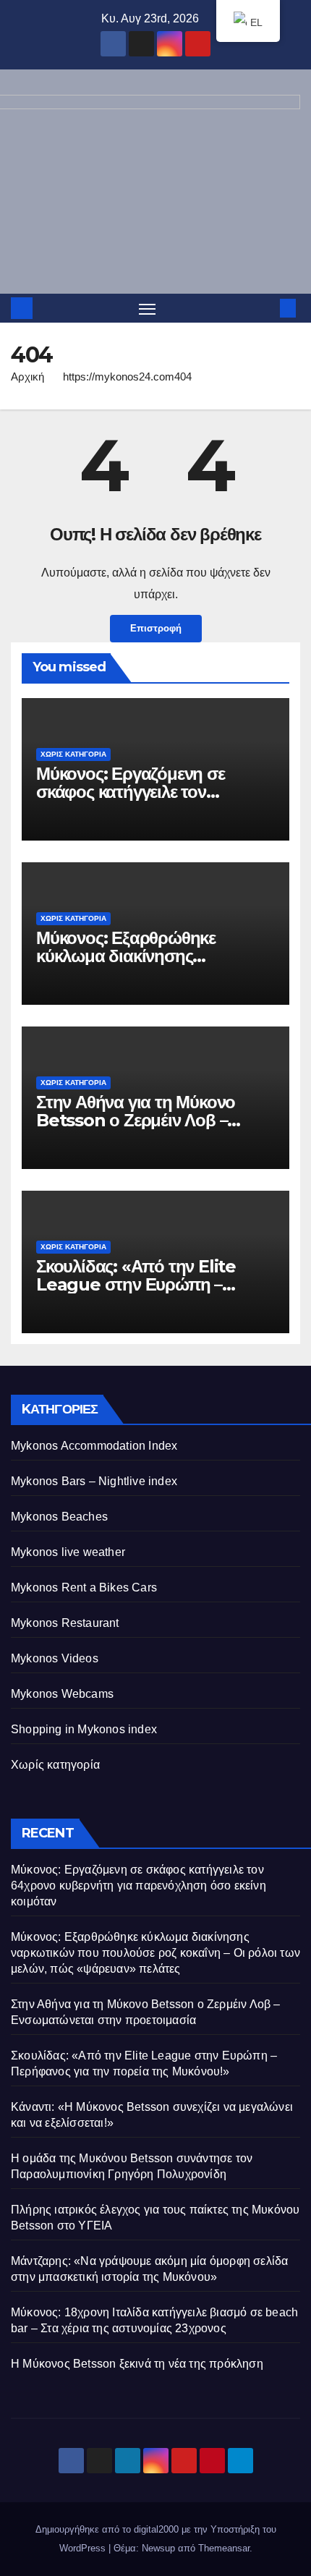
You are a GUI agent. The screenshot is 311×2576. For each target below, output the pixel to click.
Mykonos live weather (68, 1552)
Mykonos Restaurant (65, 1623)
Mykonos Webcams (62, 1694)
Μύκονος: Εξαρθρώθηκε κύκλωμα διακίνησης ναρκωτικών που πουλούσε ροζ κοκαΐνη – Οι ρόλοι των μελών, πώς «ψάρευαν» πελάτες (155, 1953)
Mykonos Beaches (59, 1517)
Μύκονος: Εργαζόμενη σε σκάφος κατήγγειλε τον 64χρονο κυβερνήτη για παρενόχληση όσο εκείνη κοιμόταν (139, 1886)
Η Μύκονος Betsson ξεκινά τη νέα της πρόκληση (137, 2364)
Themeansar (224, 2548)
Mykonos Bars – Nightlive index (94, 1481)
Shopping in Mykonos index (84, 1729)
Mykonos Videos (55, 1658)
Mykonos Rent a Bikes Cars (84, 1587)
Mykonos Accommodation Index (94, 1446)
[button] (266, 308)
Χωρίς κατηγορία (73, 754)
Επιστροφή (156, 628)
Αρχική (27, 377)
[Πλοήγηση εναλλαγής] (148, 308)
